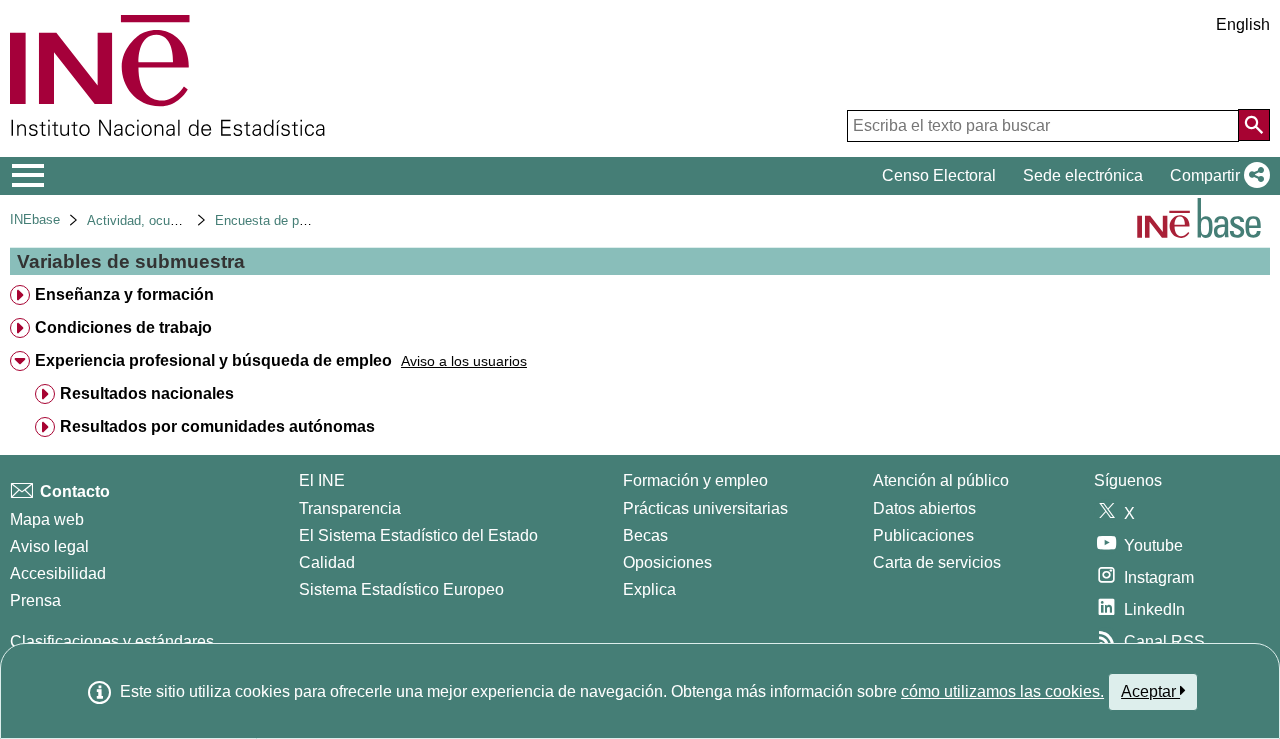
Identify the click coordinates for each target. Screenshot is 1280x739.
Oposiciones (667, 562)
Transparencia (350, 508)
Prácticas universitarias (705, 508)
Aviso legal (49, 546)
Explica (649, 589)
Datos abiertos (924, 508)
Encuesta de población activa (300, 220)
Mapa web (47, 519)
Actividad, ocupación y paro (167, 220)
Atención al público (941, 480)
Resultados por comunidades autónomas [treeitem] (217, 426)
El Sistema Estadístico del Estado (418, 535)
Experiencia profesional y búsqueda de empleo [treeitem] (213, 360)
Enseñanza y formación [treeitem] (124, 294)
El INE (322, 480)
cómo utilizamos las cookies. (1002, 691)
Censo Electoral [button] (939, 175)
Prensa (35, 600)
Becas (645, 535)
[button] (1216, 176)
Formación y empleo (695, 480)
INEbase (35, 219)
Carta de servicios (937, 562)
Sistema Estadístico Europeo (401, 589)
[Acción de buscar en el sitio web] (1254, 125)
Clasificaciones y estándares (112, 641)
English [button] (1243, 24)
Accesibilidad (58, 573)
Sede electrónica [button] (1083, 175)
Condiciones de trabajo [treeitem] (123, 327)
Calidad (327, 562)
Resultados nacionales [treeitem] (147, 393)
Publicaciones (923, 535)
